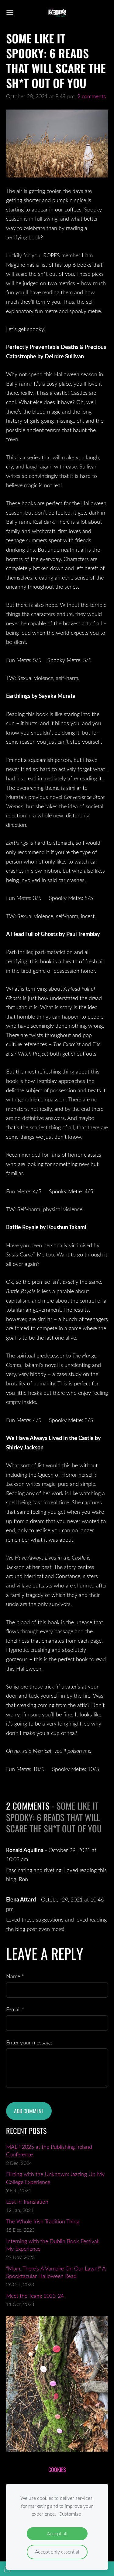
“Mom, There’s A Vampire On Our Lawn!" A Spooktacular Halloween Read (56, 2272)
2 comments (92, 96)
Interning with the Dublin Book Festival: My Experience (53, 2245)
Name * (15, 1976)
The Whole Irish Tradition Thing (43, 2221)
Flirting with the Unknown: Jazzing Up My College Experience (55, 2178)
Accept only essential (57, 2552)
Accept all (57, 2534)
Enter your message (29, 2042)
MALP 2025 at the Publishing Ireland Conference (49, 2150)
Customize (70, 2514)
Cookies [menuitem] (57, 2470)
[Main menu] (10, 13)
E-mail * (15, 2009)
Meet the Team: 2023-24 (35, 2296)
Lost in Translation (27, 2202)
